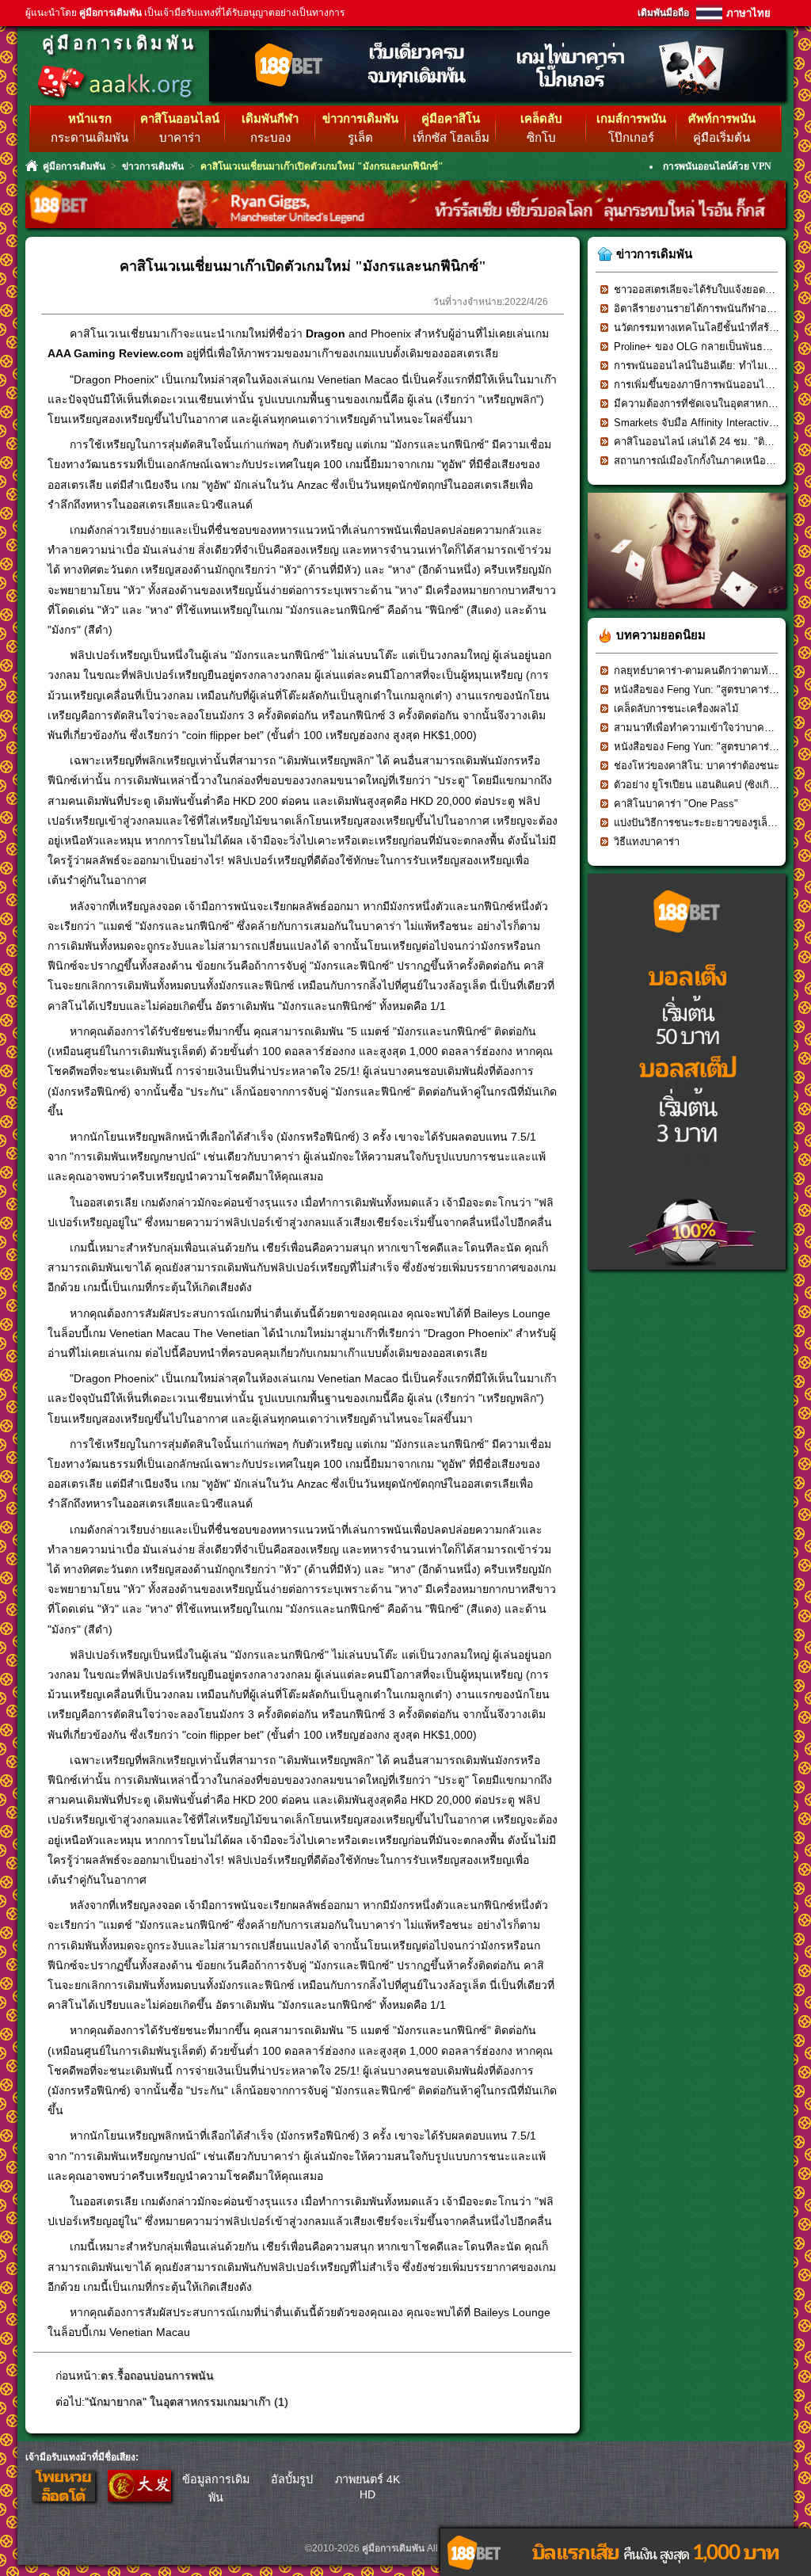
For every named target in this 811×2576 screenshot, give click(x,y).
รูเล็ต (360, 138)
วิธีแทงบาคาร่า (647, 842)
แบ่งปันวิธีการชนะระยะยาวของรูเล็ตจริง (702, 823)
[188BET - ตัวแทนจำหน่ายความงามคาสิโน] (687, 614)
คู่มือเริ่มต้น (722, 138)
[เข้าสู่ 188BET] (63, 2498)
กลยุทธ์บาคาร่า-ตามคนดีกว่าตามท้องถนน (707, 671)
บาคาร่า (180, 138)
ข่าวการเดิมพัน (153, 166)
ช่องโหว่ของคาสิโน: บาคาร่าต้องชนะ (697, 766)
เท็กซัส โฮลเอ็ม (451, 138)
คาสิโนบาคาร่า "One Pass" (676, 804)
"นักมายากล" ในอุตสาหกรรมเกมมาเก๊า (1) (187, 2402)
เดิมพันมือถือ (663, 13)
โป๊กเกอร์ (631, 138)
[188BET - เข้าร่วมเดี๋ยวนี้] (497, 99)
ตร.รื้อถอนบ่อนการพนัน (157, 2376)
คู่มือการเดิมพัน (119, 43)
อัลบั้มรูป (292, 2479)
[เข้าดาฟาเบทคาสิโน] (139, 2498)
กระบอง (270, 138)
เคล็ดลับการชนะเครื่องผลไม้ (676, 709)
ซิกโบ (541, 138)
